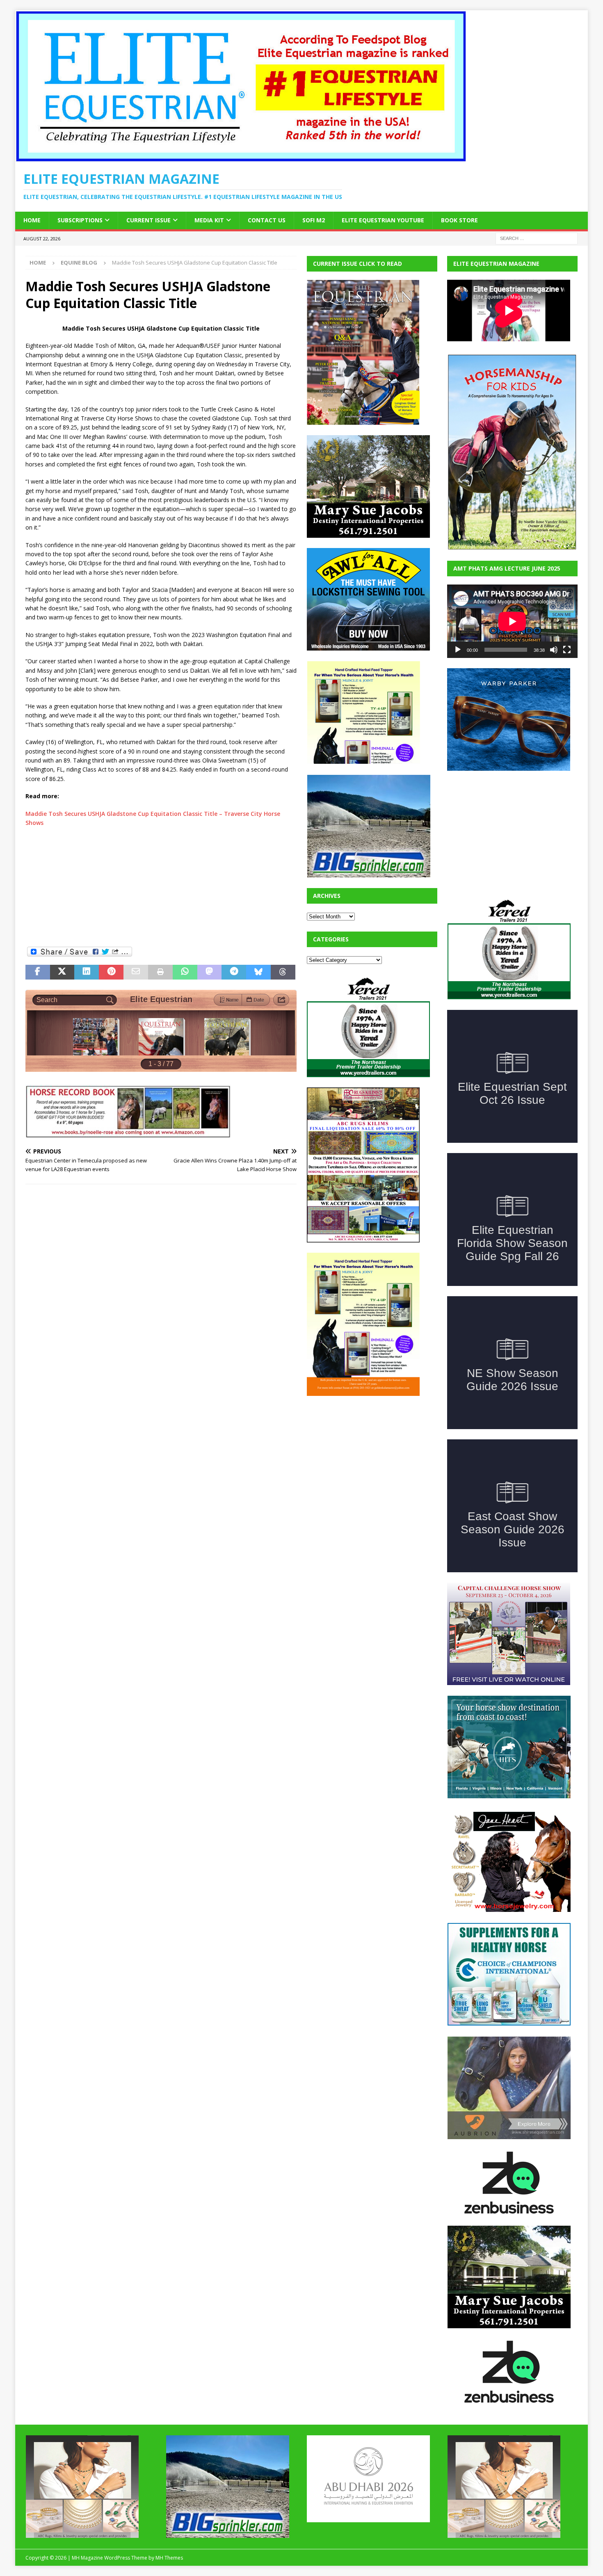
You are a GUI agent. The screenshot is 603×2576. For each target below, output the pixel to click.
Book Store (459, 220)
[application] (512, 621)
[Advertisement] (161, 886)
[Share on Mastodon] (210, 972)
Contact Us (267, 220)
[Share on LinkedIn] (87, 972)
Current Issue (148, 220)
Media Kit (209, 220)
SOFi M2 (314, 220)
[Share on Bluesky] (258, 972)
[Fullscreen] (567, 650)
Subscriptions (80, 220)
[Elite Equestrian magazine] (241, 157)
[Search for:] (537, 238)
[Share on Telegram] (234, 972)
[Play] (458, 650)
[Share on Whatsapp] (185, 972)
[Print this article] (160, 972)
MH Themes (169, 2558)
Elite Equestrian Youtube (383, 220)
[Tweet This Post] (62, 972)
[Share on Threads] (283, 972)
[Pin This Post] (111, 972)
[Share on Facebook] (38, 972)
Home (32, 220)
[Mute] (554, 650)
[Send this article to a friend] (136, 972)
